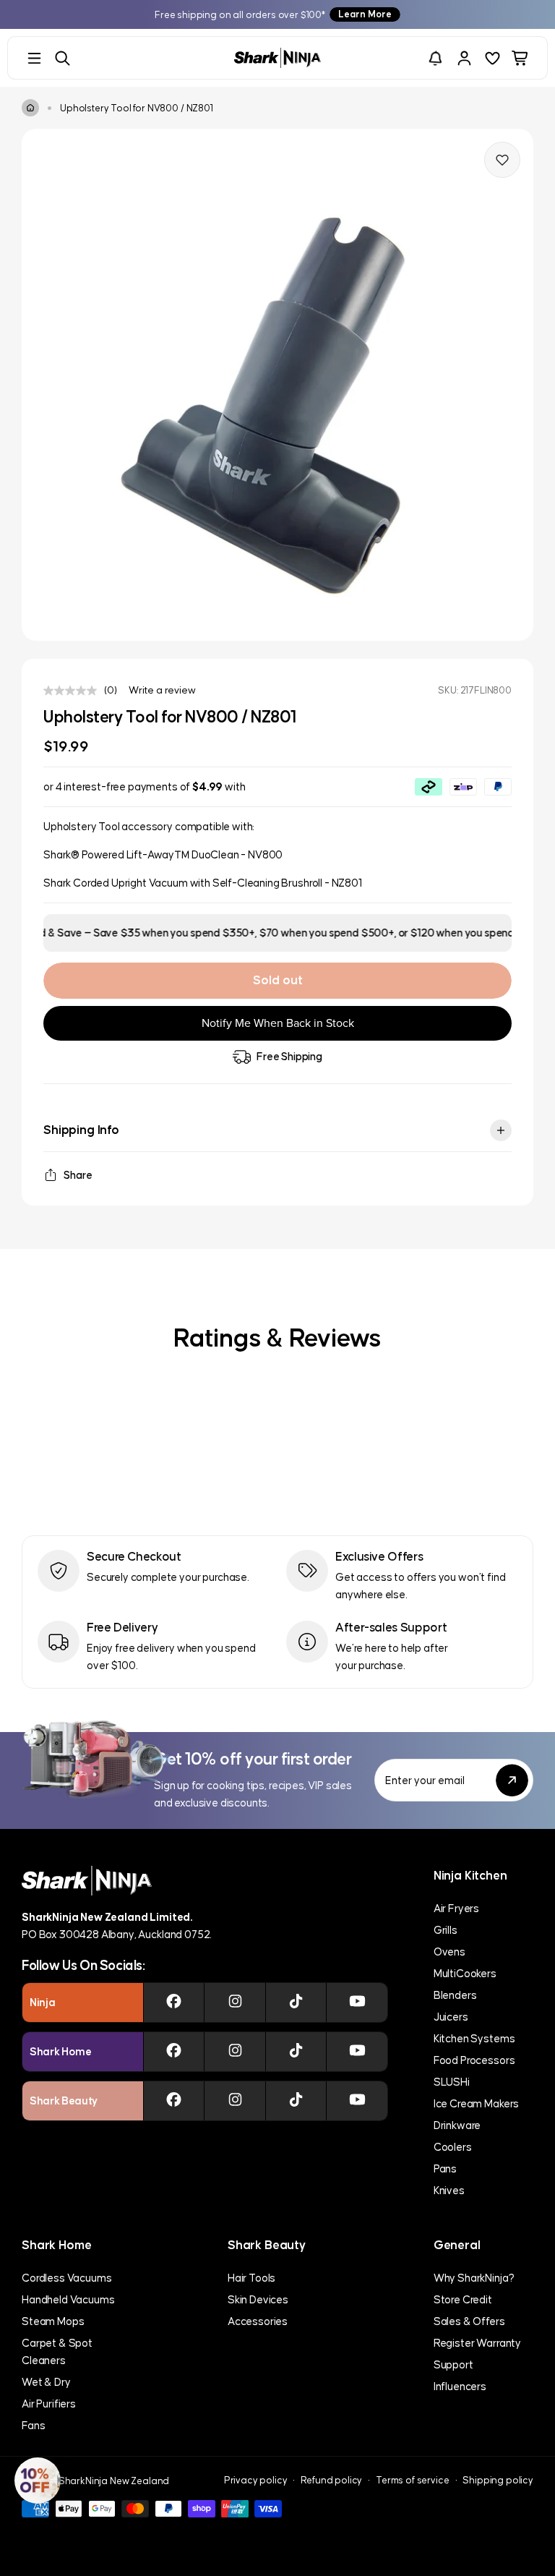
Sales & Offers (469, 2321)
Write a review (162, 690)
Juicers (451, 2017)
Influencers (460, 2386)
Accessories (258, 2321)
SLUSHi (452, 2082)
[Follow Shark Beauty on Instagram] (235, 2101)
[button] (38, 2481)
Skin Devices (258, 2299)
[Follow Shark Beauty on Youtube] (357, 2101)
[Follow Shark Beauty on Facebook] (174, 2101)
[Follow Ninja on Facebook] (174, 2003)
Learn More (365, 14)
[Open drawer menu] (34, 58)
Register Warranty (477, 2343)
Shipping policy (498, 2480)
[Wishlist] (492, 58)
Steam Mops (53, 2321)
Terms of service (412, 2480)
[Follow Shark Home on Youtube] (357, 2052)
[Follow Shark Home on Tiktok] (296, 2052)
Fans (33, 2425)
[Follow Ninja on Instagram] (235, 2003)
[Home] (30, 108)
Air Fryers (456, 1908)
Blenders (455, 1995)
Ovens (449, 1952)
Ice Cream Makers (476, 2103)
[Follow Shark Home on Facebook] (174, 2052)
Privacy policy (256, 2480)
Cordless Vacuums (66, 2278)
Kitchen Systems (474, 2038)
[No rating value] (74, 691)
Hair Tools (251, 2278)
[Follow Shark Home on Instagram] (235, 2052)
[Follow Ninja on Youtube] (357, 2003)
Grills (446, 1930)
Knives (449, 2190)
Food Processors (474, 2060)
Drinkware (457, 2125)
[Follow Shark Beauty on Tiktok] (296, 2101)
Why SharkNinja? (474, 2278)
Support (453, 2364)
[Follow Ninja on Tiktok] (296, 2003)
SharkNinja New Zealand (114, 2481)
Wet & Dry (46, 2382)
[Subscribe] (512, 1780)
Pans (445, 2168)
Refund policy (331, 2480)
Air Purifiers (49, 2404)
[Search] (63, 58)
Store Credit (463, 2299)
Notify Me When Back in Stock (278, 1023)
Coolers (453, 2147)
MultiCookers (465, 1973)
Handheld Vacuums (68, 2299)
